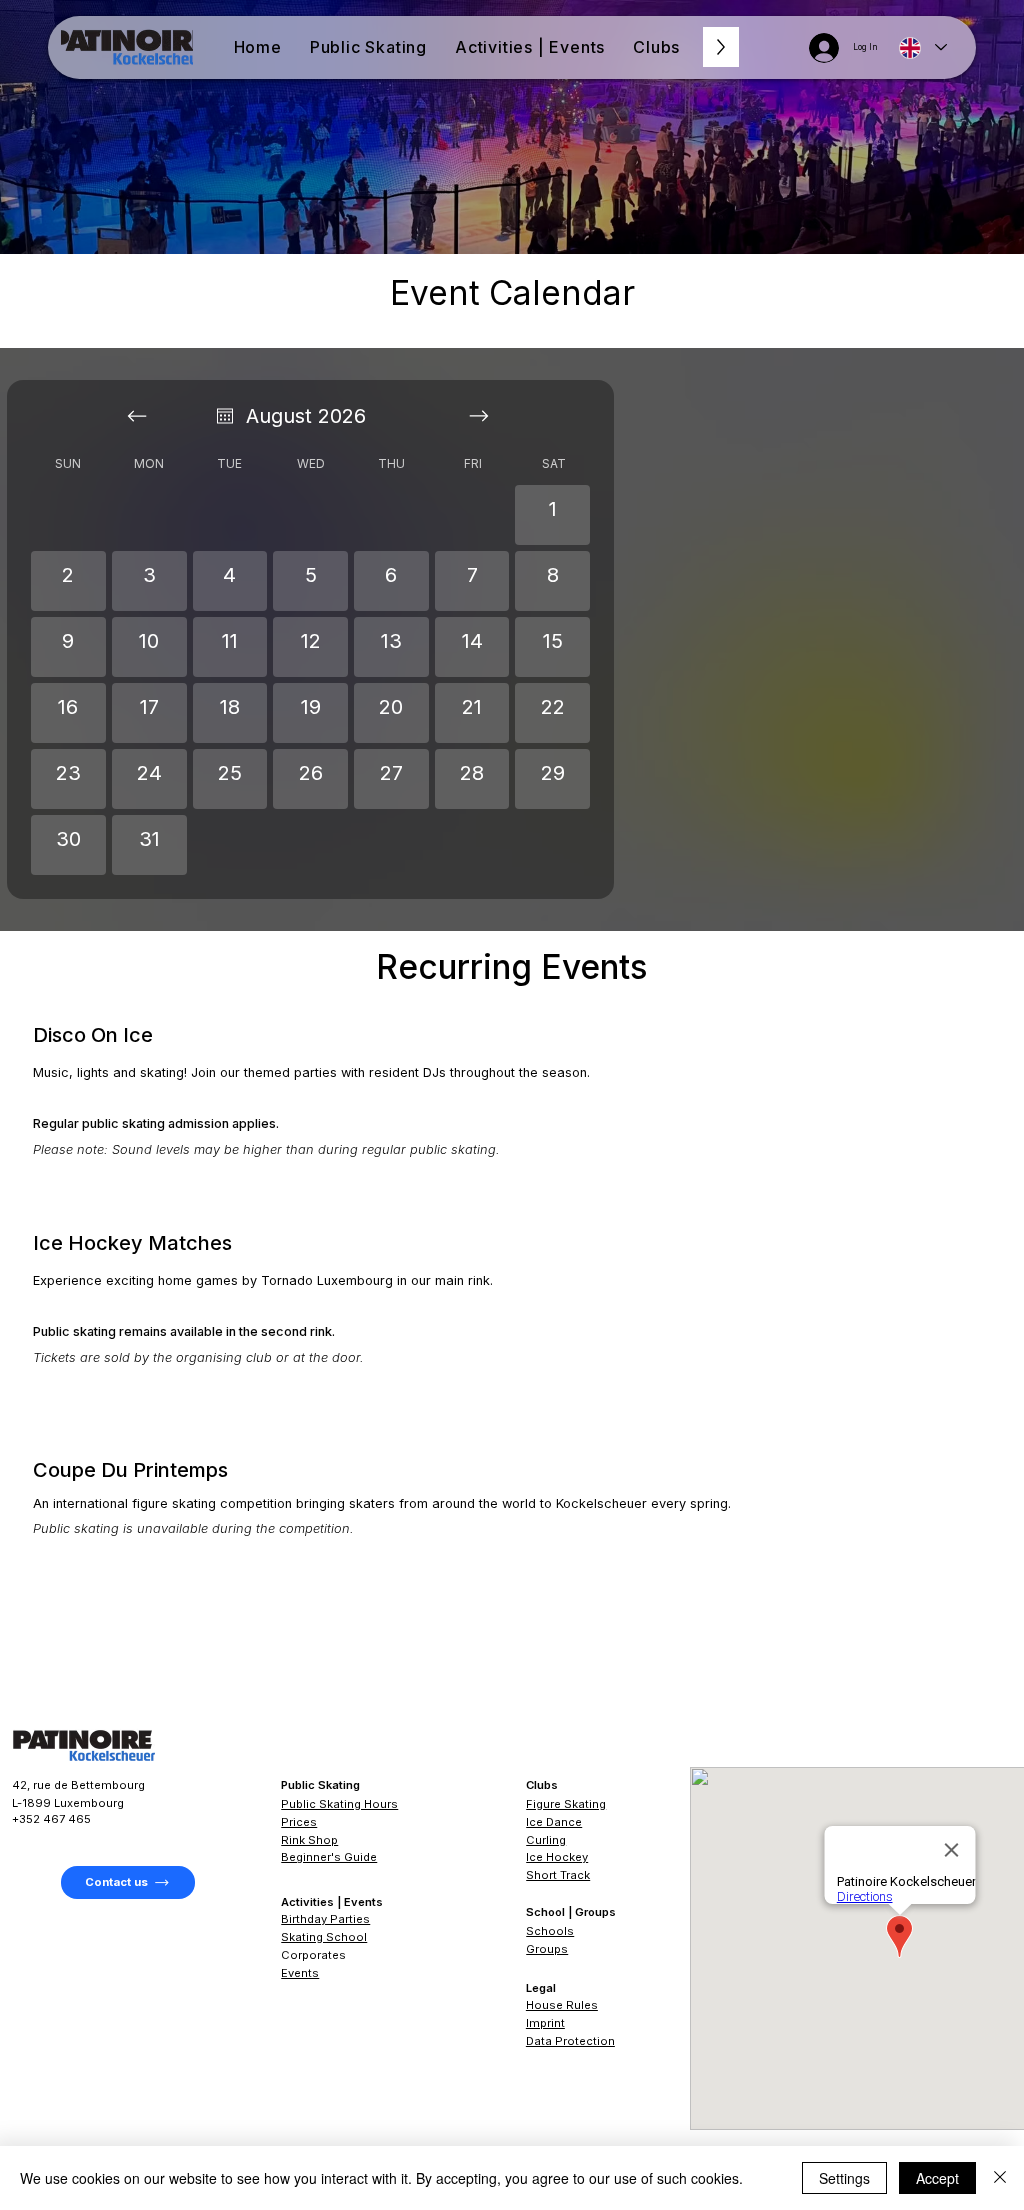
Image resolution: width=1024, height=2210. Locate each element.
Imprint (545, 2023)
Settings (844, 2178)
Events (300, 1973)
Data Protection (570, 2041)
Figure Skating (566, 1804)
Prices (299, 1822)
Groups (547, 1949)
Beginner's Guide (329, 1857)
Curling (546, 1840)
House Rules (562, 2005)
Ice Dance (554, 1822)
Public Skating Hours (339, 1804)
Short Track (558, 1875)
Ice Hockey (557, 1857)
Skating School (324, 1937)
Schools (550, 1931)
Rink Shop (309, 1840)
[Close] (1000, 2178)
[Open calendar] (225, 416)
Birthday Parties (325, 1919)
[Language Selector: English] (922, 47)
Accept (937, 2178)
